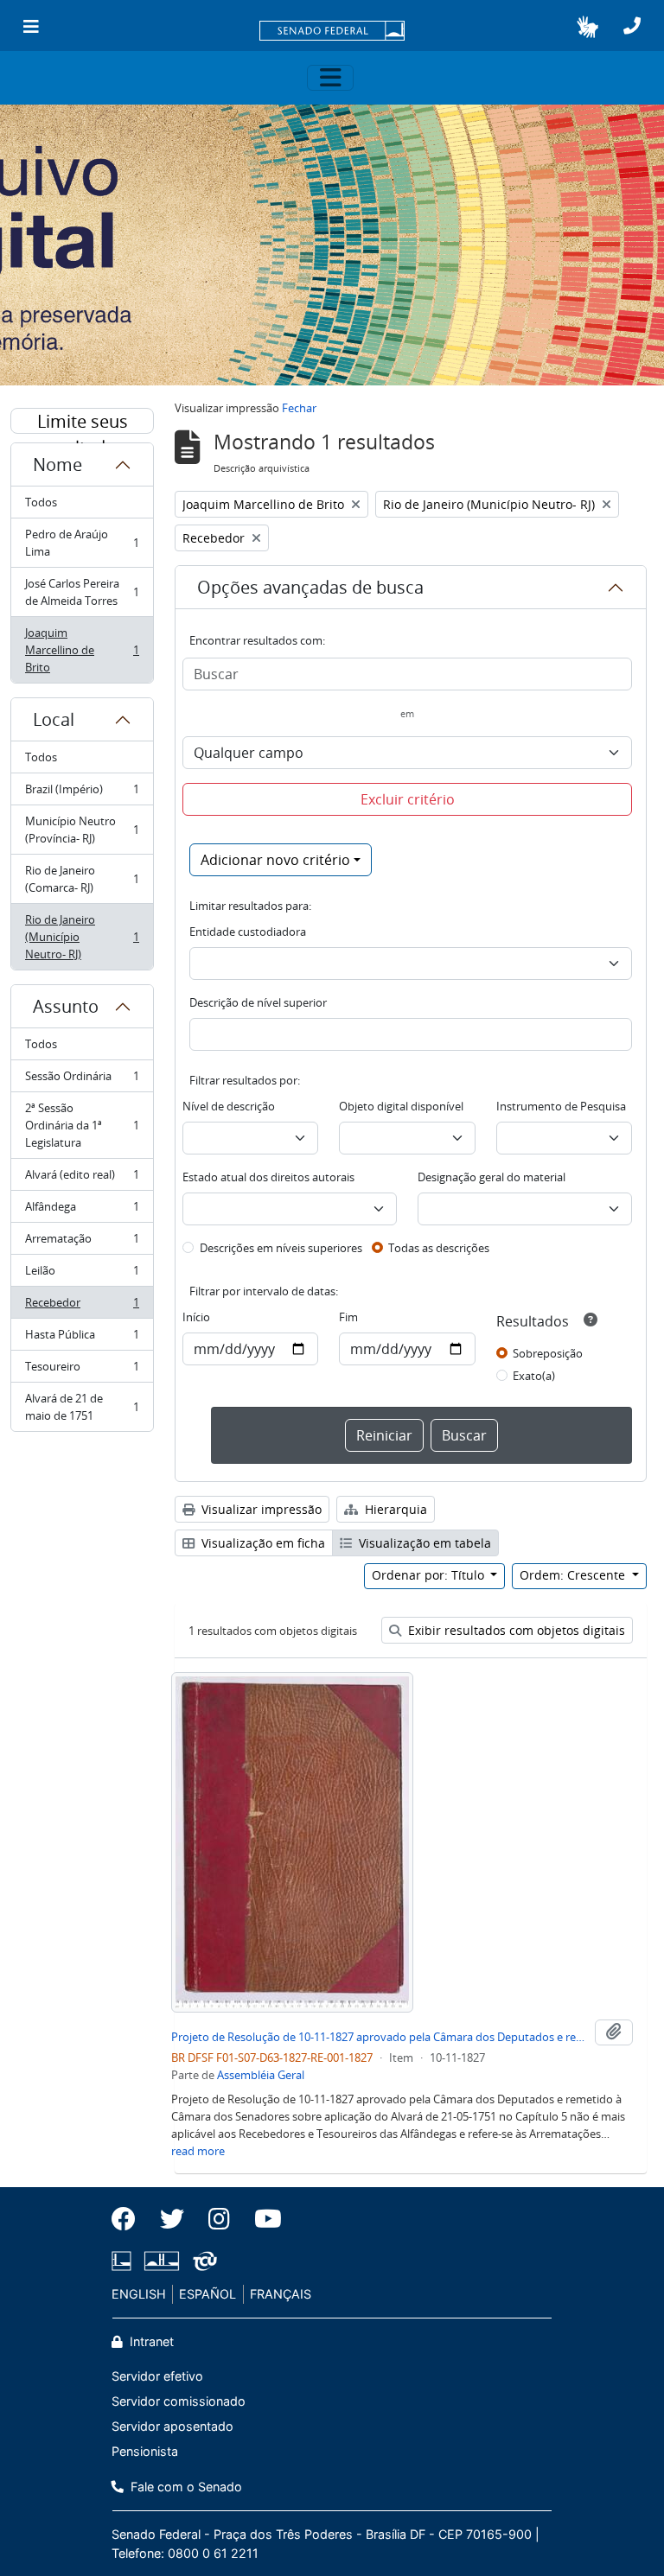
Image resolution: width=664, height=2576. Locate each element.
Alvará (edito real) (82, 1179)
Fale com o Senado (185, 2487)
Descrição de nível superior (258, 1002)
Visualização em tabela (423, 1543)
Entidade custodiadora (248, 932)
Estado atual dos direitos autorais (268, 1177)
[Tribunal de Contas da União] (202, 2261)
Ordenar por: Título (430, 1575)
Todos (41, 502)
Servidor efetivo (157, 2376)
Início (196, 1317)
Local (54, 719)
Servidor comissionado (179, 2401)
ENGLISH (139, 2294)
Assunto (66, 1006)
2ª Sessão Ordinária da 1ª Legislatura (82, 1125)
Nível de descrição (229, 1106)
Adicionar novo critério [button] (275, 860)
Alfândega (82, 1211)
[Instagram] (219, 2219)
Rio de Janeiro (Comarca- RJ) (82, 879)
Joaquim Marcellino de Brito (82, 650)
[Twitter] (172, 2219)
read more (198, 2151)
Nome (57, 464)
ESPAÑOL (207, 2294)
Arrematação (82, 1243)
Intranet (150, 2341)
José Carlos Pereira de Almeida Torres (82, 592)
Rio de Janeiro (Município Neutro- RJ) (82, 937)
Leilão (82, 1275)
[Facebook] (130, 2219)
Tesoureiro (82, 1371)
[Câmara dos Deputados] (124, 2261)
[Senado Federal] (332, 32)
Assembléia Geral (261, 2075)
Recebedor (82, 1307)
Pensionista (145, 2451)
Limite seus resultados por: (83, 422)
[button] (587, 27)
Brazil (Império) (82, 793)
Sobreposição (548, 1353)
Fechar (299, 408)
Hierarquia (394, 1509)
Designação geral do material (492, 1177)
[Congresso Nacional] (162, 2261)
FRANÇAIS (281, 2294)
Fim (348, 1317)
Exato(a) (534, 1376)
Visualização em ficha (262, 1543)
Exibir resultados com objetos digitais (515, 1630)
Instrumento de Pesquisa (561, 1106)
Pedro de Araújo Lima (82, 543)
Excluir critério (408, 799)
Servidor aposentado (172, 2426)
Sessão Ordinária (82, 1080)
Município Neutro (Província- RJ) (82, 830)
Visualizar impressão (260, 1509)
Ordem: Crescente (574, 1575)
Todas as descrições (439, 1248)
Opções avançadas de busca (310, 587)
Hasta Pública (82, 1339)
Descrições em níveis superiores (281, 1248)
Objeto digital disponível (401, 1106)
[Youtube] (262, 2219)
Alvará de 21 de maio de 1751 (82, 1407)
